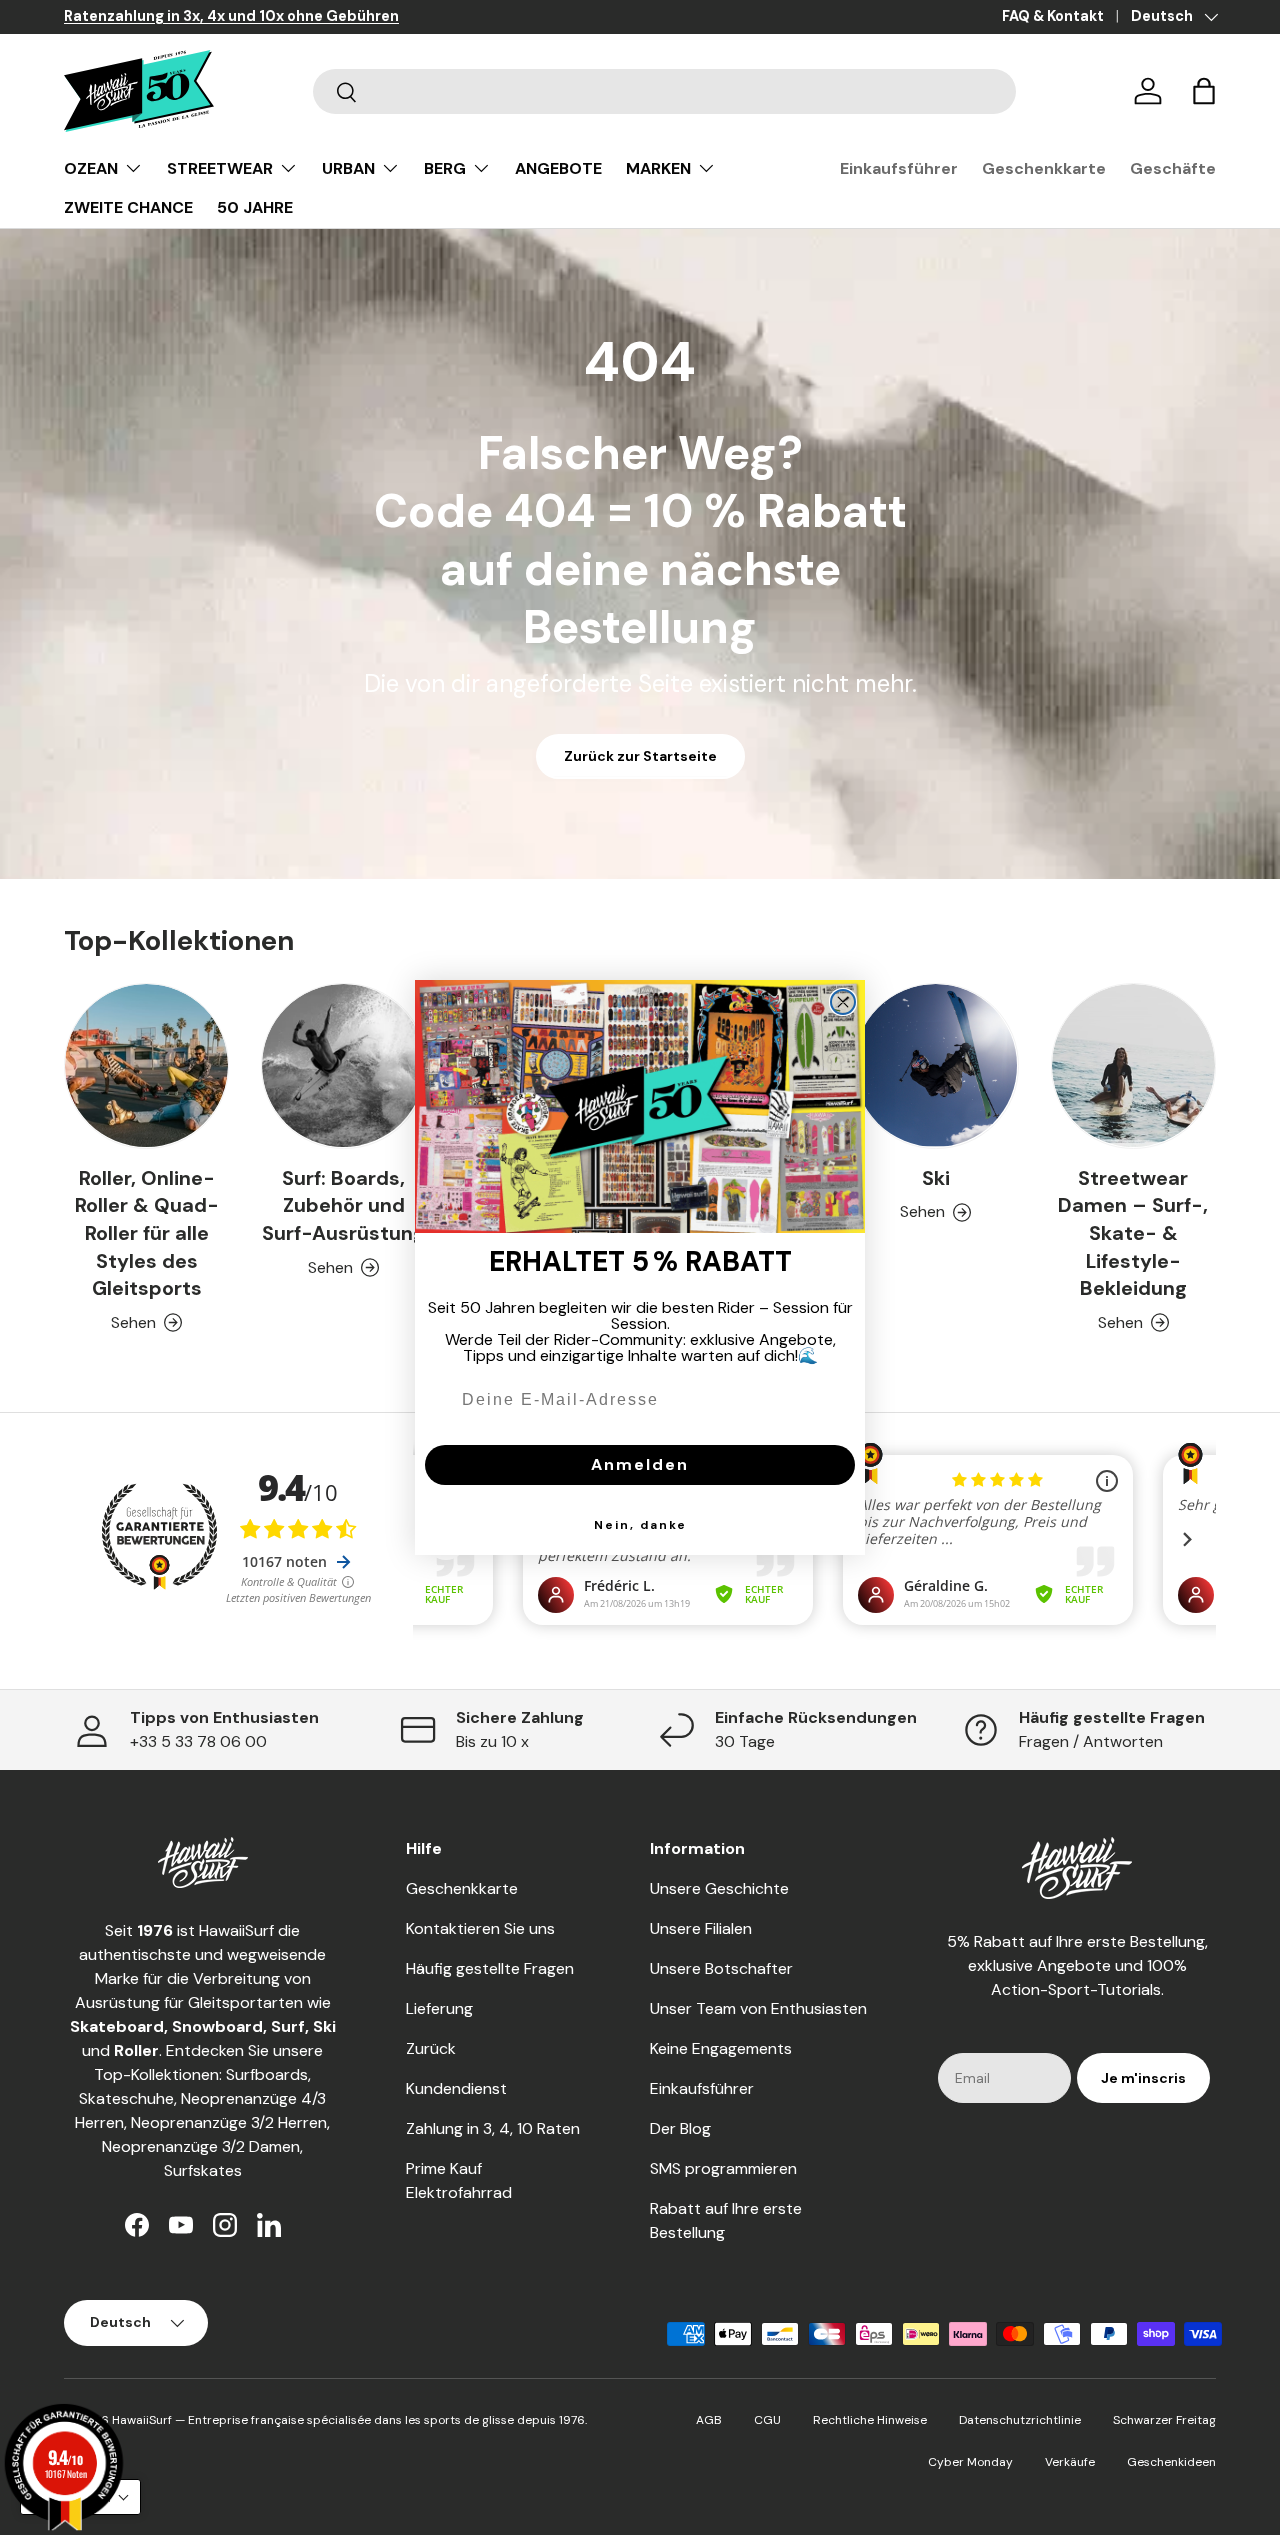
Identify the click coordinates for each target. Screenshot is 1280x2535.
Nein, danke (640, 1525)
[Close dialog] (843, 1002)
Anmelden (640, 1464)
